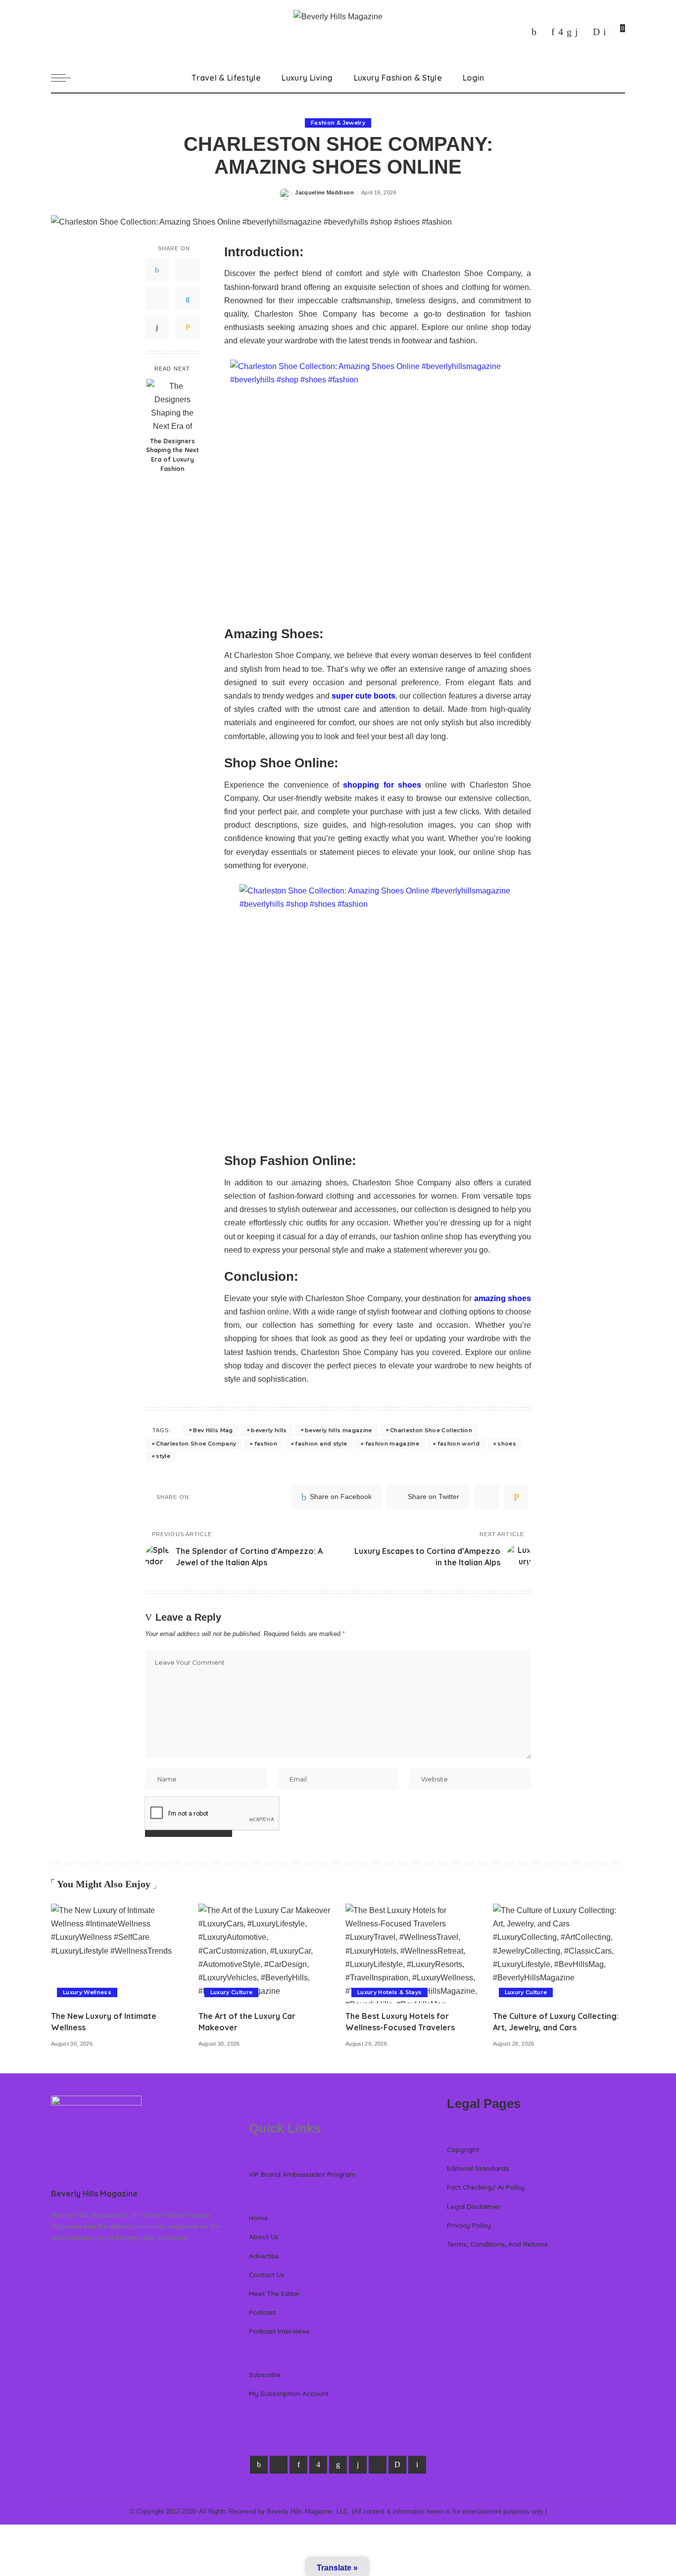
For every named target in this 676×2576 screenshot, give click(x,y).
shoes (507, 1444)
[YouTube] (585, 32)
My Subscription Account (289, 2393)
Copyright (463, 2149)
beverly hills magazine (338, 1430)
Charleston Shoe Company (196, 1444)
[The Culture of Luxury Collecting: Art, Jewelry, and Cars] (559, 1953)
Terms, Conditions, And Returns (497, 2244)
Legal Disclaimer (474, 2206)
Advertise (264, 2256)
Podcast (262, 2312)
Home (259, 2218)
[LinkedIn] (569, 32)
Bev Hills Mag (213, 1430)
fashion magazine (392, 1444)
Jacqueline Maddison (324, 192)
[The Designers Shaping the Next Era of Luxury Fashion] (172, 405)
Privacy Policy (469, 2225)
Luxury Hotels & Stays (389, 1992)
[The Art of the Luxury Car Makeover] (265, 1953)
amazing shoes (503, 1298)
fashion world (459, 1444)
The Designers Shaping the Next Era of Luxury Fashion (172, 454)
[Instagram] (561, 32)
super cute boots (363, 696)
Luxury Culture (232, 1992)
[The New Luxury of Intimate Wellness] (117, 1953)
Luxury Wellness (87, 1992)
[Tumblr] (577, 32)
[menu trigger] (66, 78)
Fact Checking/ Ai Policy (486, 2187)
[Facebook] (534, 32)
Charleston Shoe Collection (431, 1430)
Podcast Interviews (279, 2331)
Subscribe (265, 2374)
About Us (264, 2236)
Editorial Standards (478, 2168)
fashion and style (321, 1444)
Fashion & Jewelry (338, 123)
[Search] (619, 78)
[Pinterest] (553, 32)
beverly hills (269, 1430)
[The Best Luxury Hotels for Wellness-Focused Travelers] (412, 1953)
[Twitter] (544, 32)
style (163, 1456)
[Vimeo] (596, 32)
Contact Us (267, 2274)
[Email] (188, 327)
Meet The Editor (274, 2293)
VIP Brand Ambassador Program (302, 2174)
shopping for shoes (382, 785)
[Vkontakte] (605, 32)
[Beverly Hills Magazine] (338, 31)
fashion (266, 1444)
